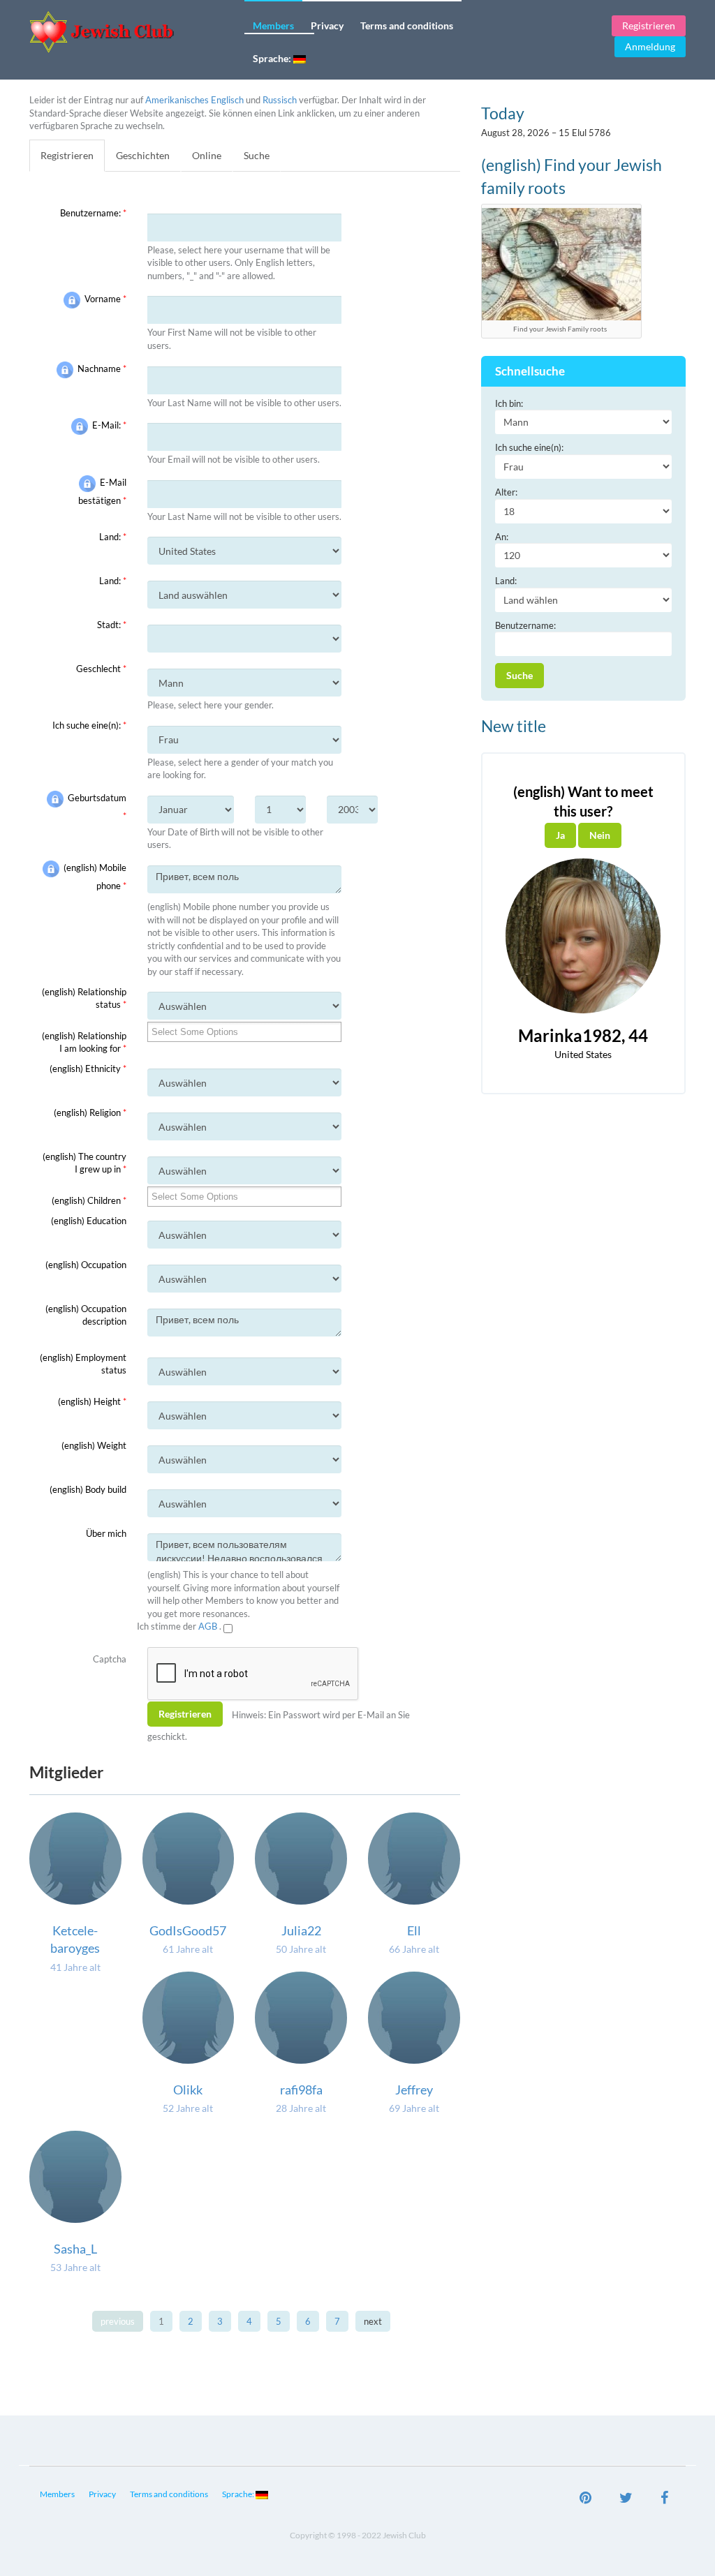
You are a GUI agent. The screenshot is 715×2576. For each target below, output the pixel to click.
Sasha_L (75, 2249)
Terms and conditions (407, 25)
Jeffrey (414, 2090)
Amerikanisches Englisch (194, 100)
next (373, 2321)
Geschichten (143, 155)
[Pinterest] (585, 2499)
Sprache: (273, 58)
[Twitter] (626, 2499)
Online (207, 155)
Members (273, 25)
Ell (414, 1930)
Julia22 (301, 1930)
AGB (209, 1626)
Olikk (188, 2090)
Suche (257, 155)
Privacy (327, 25)
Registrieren (649, 25)
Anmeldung (650, 46)
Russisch (280, 100)
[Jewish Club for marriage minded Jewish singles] (132, 32)
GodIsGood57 (188, 1930)
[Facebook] (664, 2499)
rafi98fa (301, 2090)
